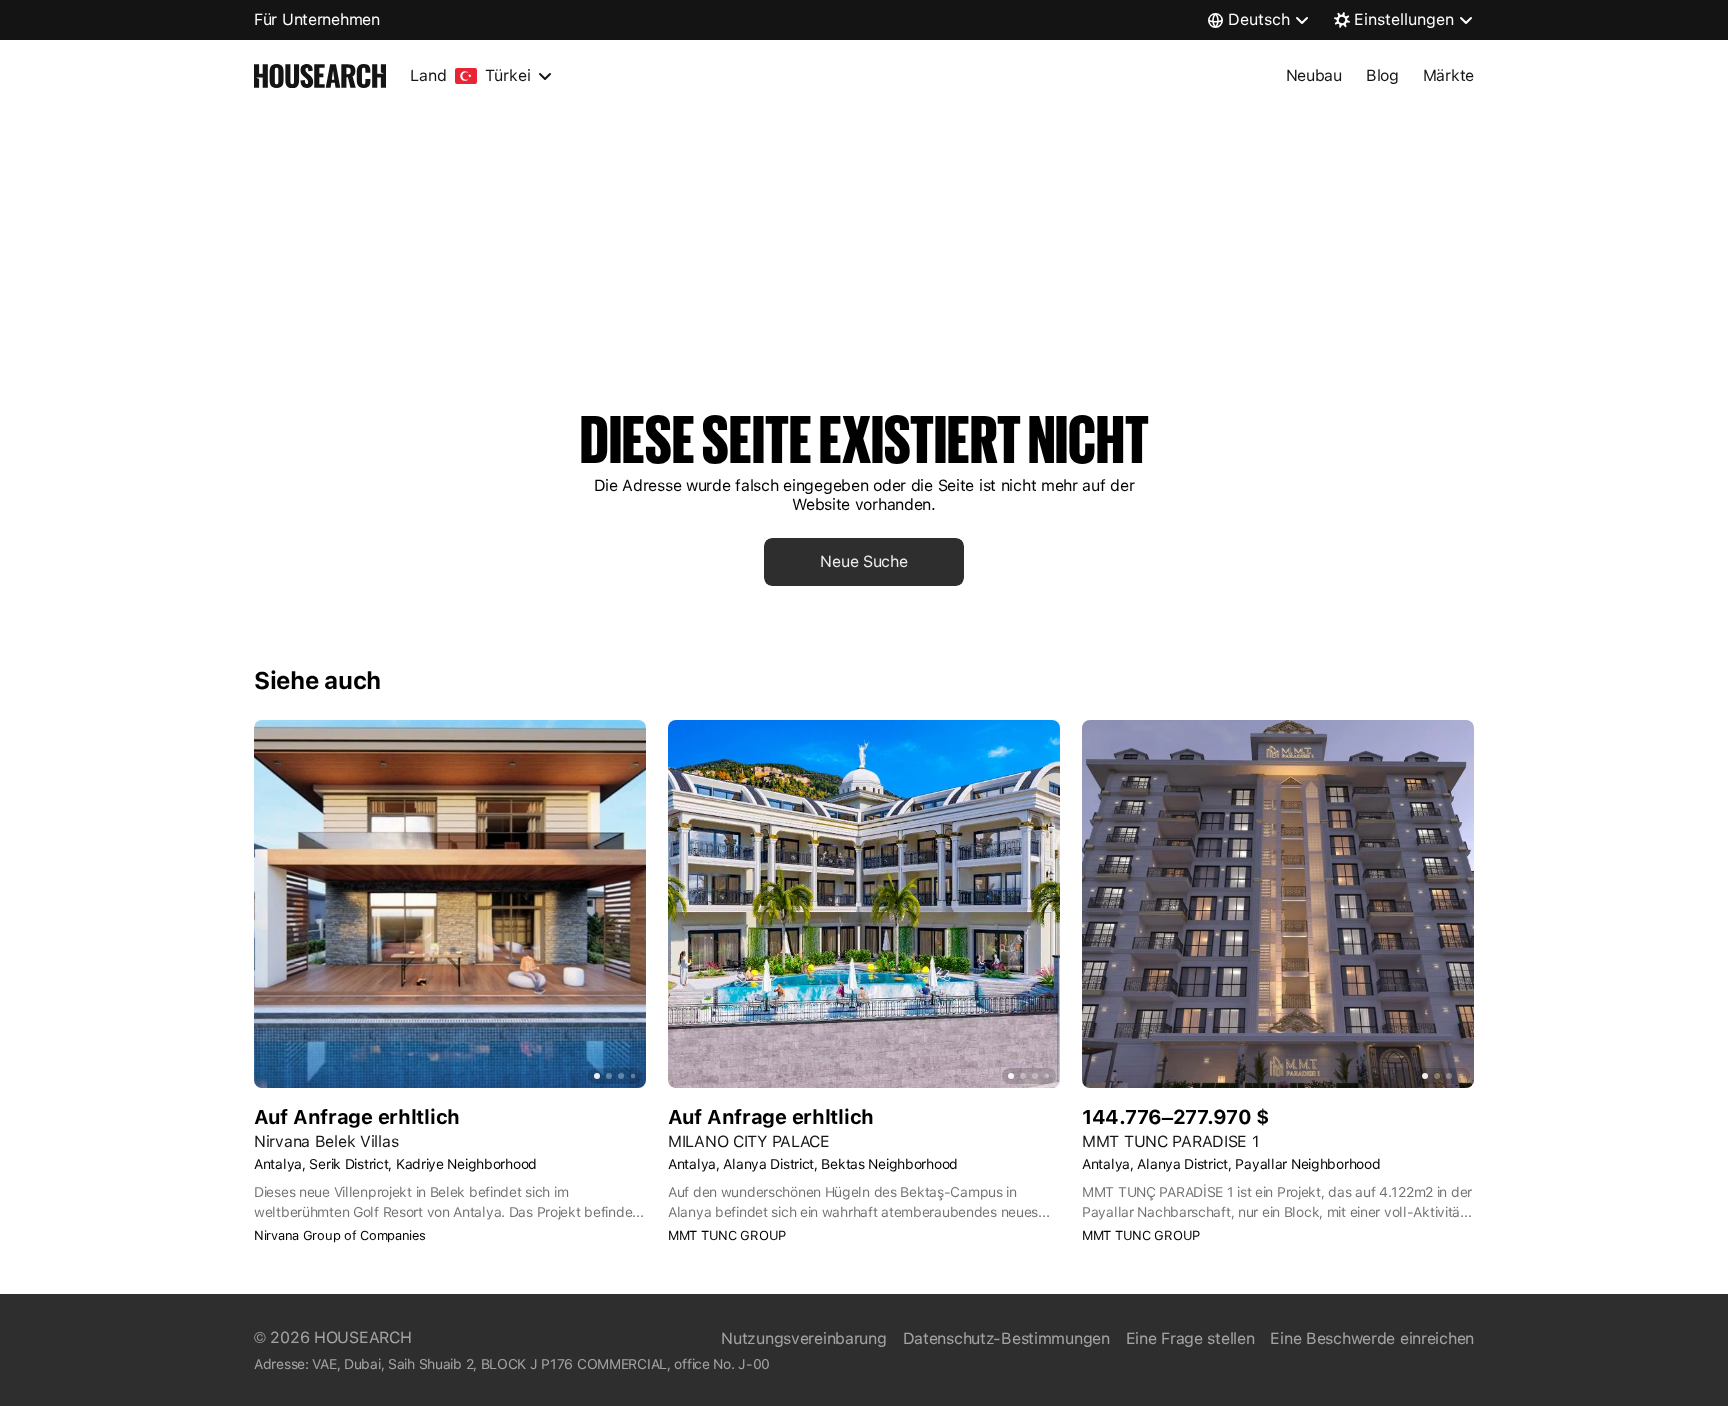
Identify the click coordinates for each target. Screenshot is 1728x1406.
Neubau (1314, 75)
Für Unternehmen (317, 19)
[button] (450, 1236)
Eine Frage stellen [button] (1190, 1338)
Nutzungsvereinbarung (803, 1338)
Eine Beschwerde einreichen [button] (1372, 1338)
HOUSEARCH (362, 1337)
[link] (864, 562)
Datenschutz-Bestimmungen (1006, 1338)
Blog (1382, 75)
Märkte (1448, 75)
